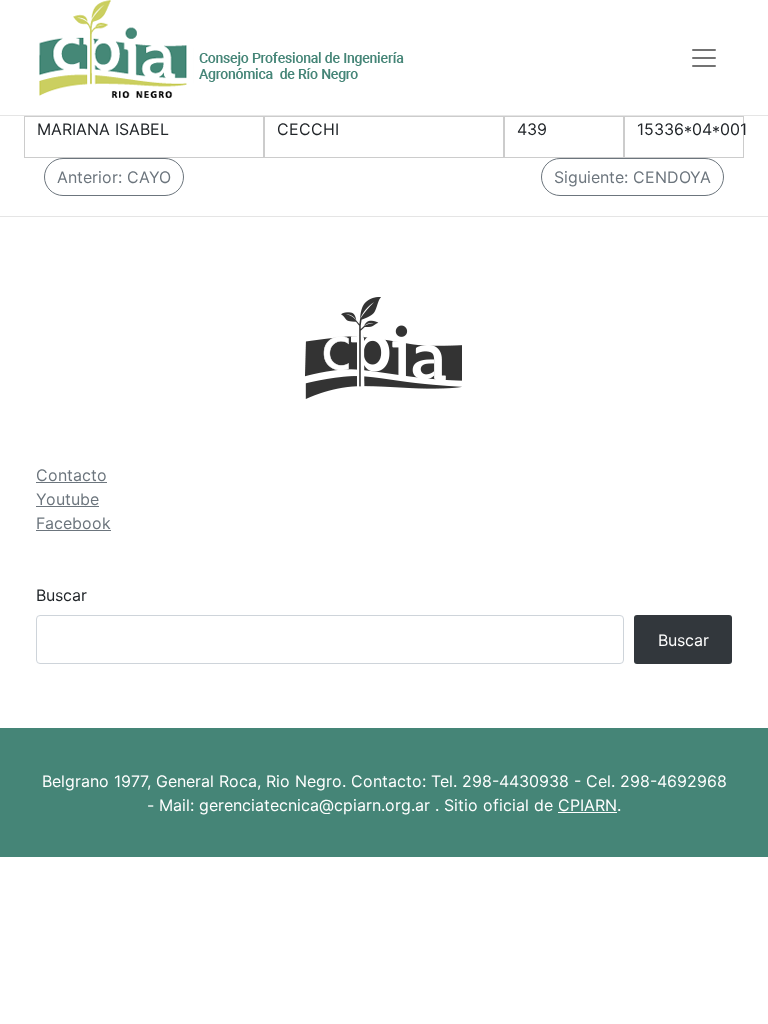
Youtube (67, 499)
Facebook (73, 523)
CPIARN (587, 805)
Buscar (61, 595)
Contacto (71, 475)
